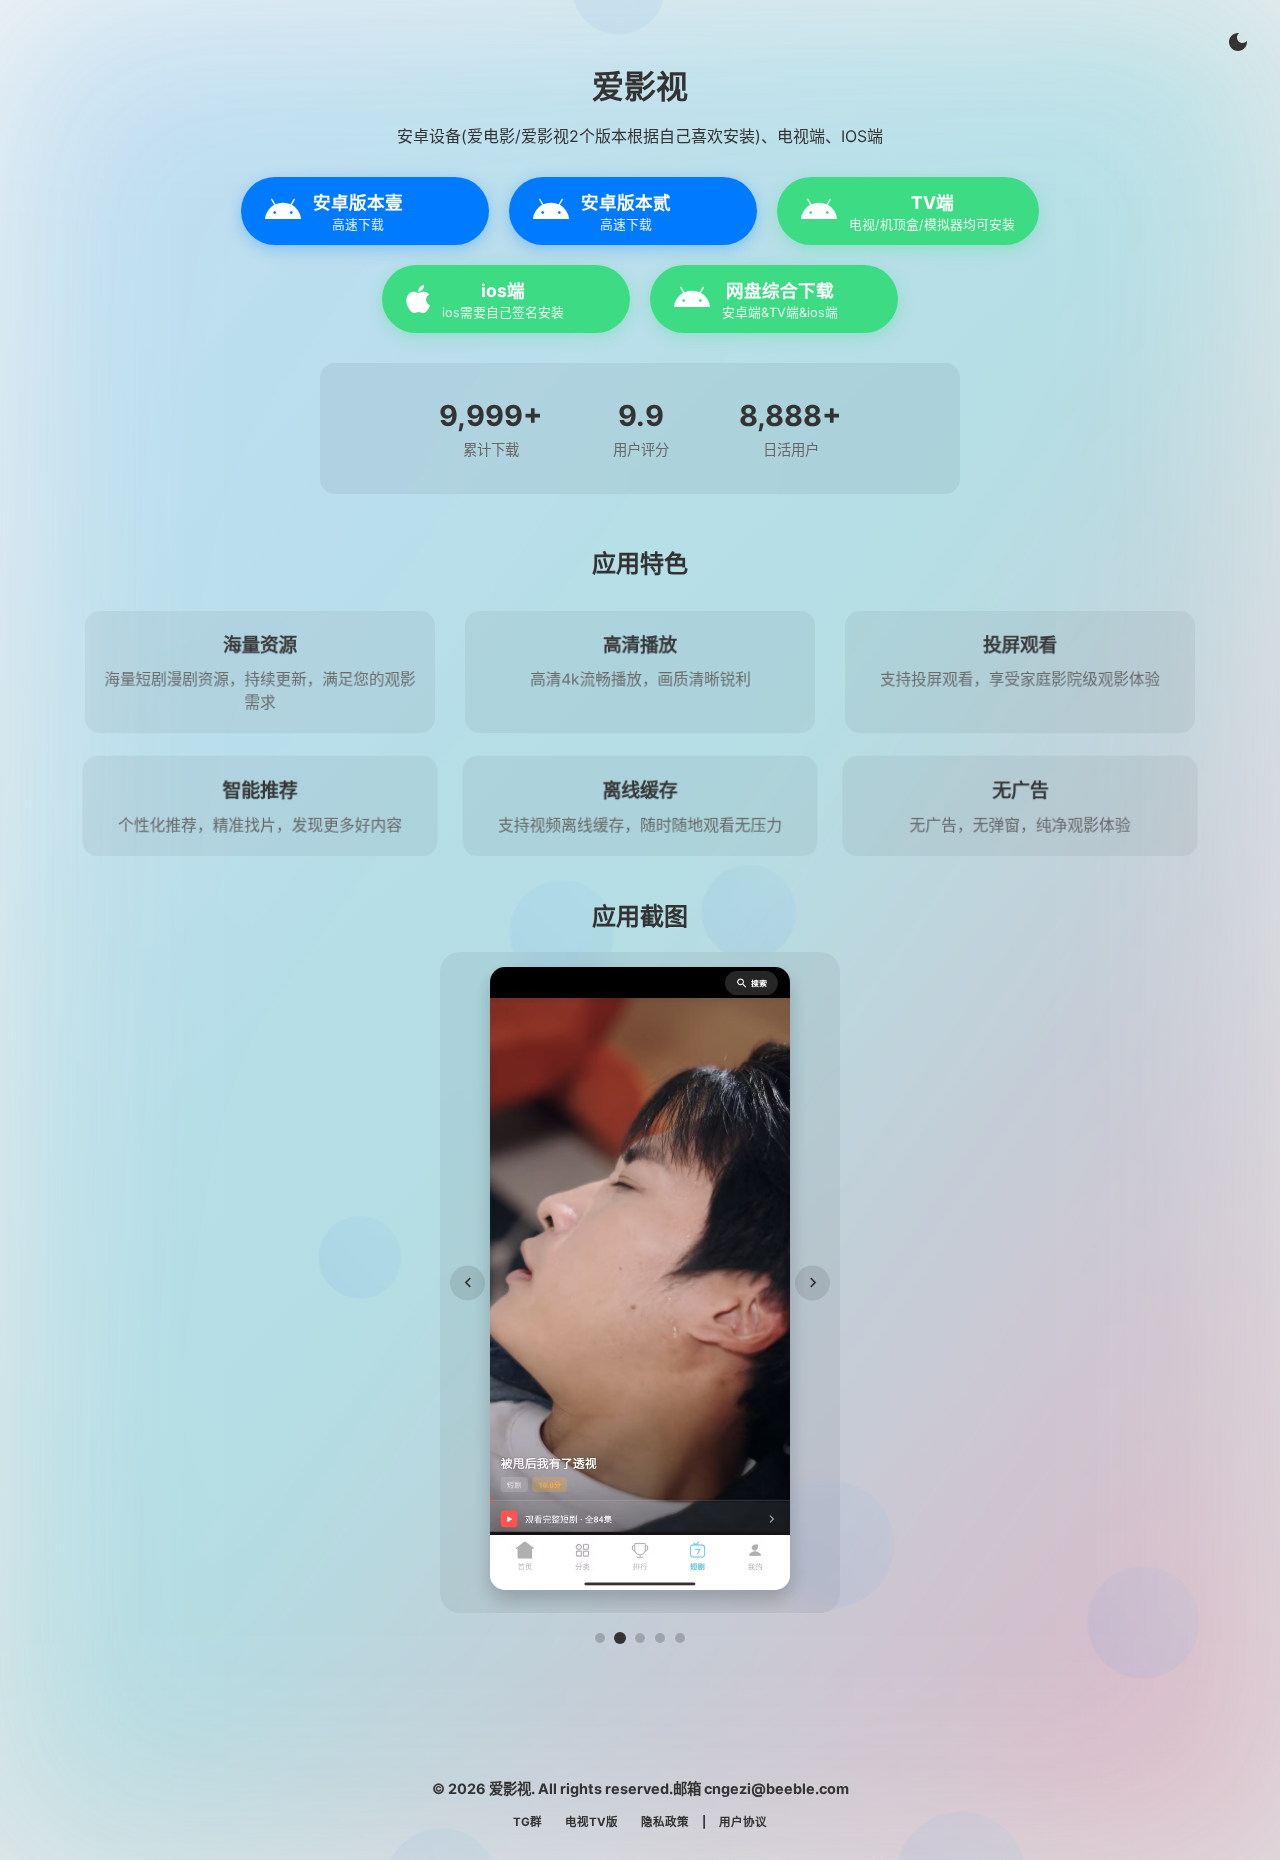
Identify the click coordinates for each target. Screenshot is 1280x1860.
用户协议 (743, 1822)
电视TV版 (591, 1822)
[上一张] (467, 1282)
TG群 (527, 1822)
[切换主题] (1238, 42)
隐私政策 (665, 1822)
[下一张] (812, 1282)
